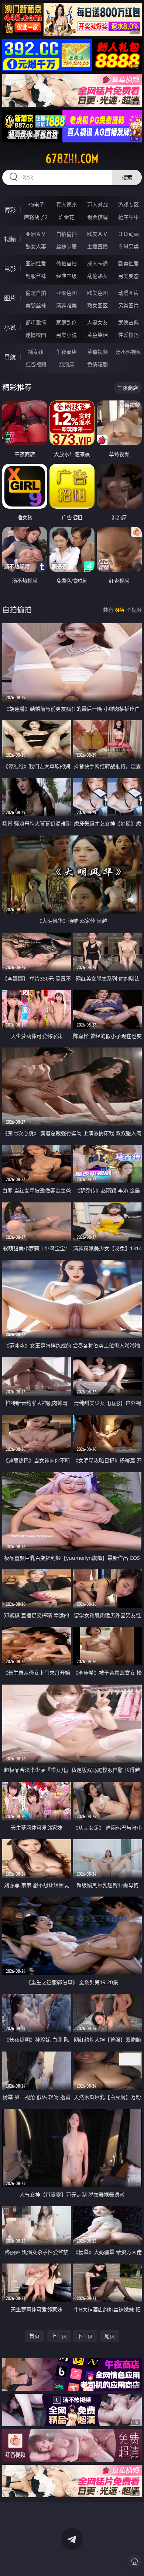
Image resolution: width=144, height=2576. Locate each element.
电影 (10, 269)
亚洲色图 (66, 293)
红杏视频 (36, 364)
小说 (10, 328)
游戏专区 (128, 204)
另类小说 (66, 335)
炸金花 (66, 217)
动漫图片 (128, 293)
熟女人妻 (36, 246)
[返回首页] (134, 2561)
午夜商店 (66, 352)
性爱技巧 (128, 335)
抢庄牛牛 (128, 217)
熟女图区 (97, 305)
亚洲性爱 (36, 263)
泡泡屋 (66, 364)
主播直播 (97, 246)
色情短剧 (97, 364)
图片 (10, 298)
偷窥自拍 (36, 293)
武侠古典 (128, 322)
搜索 (127, 177)
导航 (10, 357)
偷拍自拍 (66, 263)
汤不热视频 (128, 352)
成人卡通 (97, 263)
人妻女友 (97, 322)
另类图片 (128, 305)
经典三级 (66, 276)
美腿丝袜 (36, 305)
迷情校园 (36, 335)
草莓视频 (97, 352)
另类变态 (128, 276)
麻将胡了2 (36, 217)
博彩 (10, 210)
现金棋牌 (97, 217)
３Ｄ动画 (128, 234)
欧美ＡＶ (97, 234)
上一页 (59, 2336)
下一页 (85, 2336)
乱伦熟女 (97, 276)
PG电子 (36, 204)
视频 (10, 239)
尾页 (110, 2336)
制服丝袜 (36, 276)
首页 (34, 2336)
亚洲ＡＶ (36, 234)
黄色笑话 (97, 335)
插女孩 (36, 352)
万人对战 (97, 204)
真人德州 (66, 204)
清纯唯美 (66, 305)
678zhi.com (72, 159)
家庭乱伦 (66, 322)
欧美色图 (97, 293)
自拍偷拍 (66, 234)
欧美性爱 (128, 263)
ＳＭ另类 (128, 246)
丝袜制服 (66, 246)
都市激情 (36, 322)
